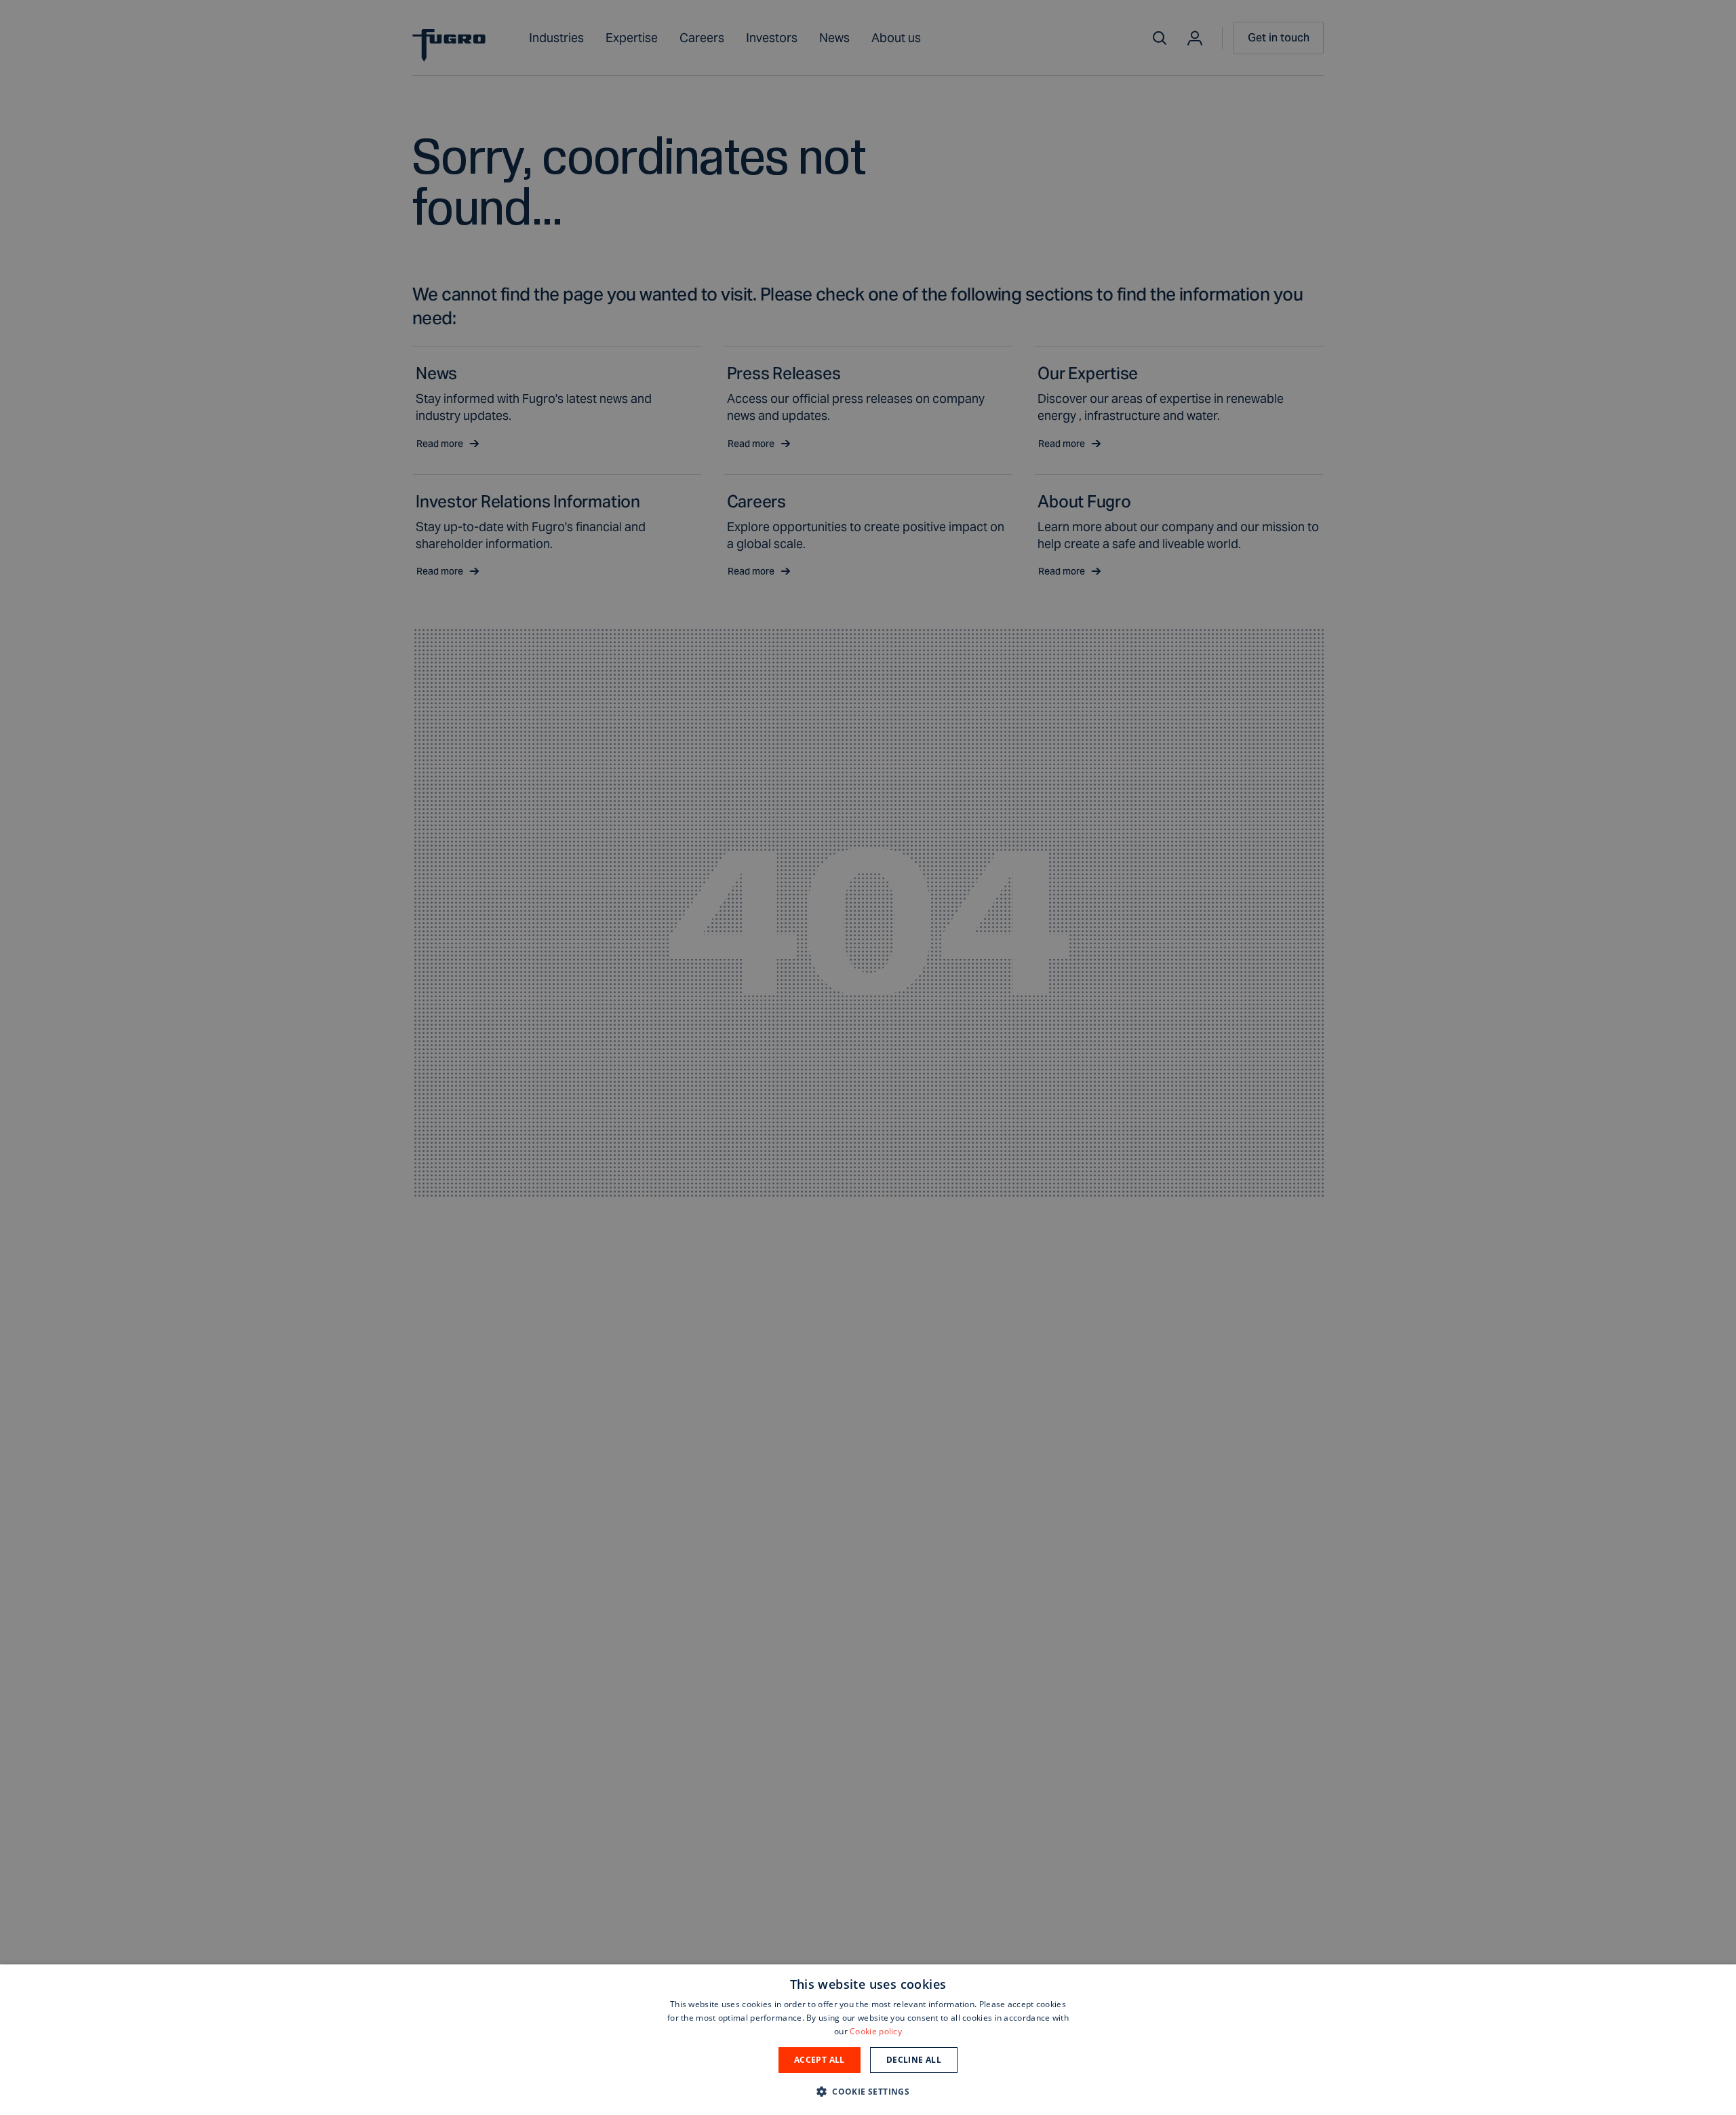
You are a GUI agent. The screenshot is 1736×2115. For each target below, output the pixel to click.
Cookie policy (876, 2031)
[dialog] (868, 2040)
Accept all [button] (820, 2060)
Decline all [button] (914, 2060)
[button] (868, 2091)
